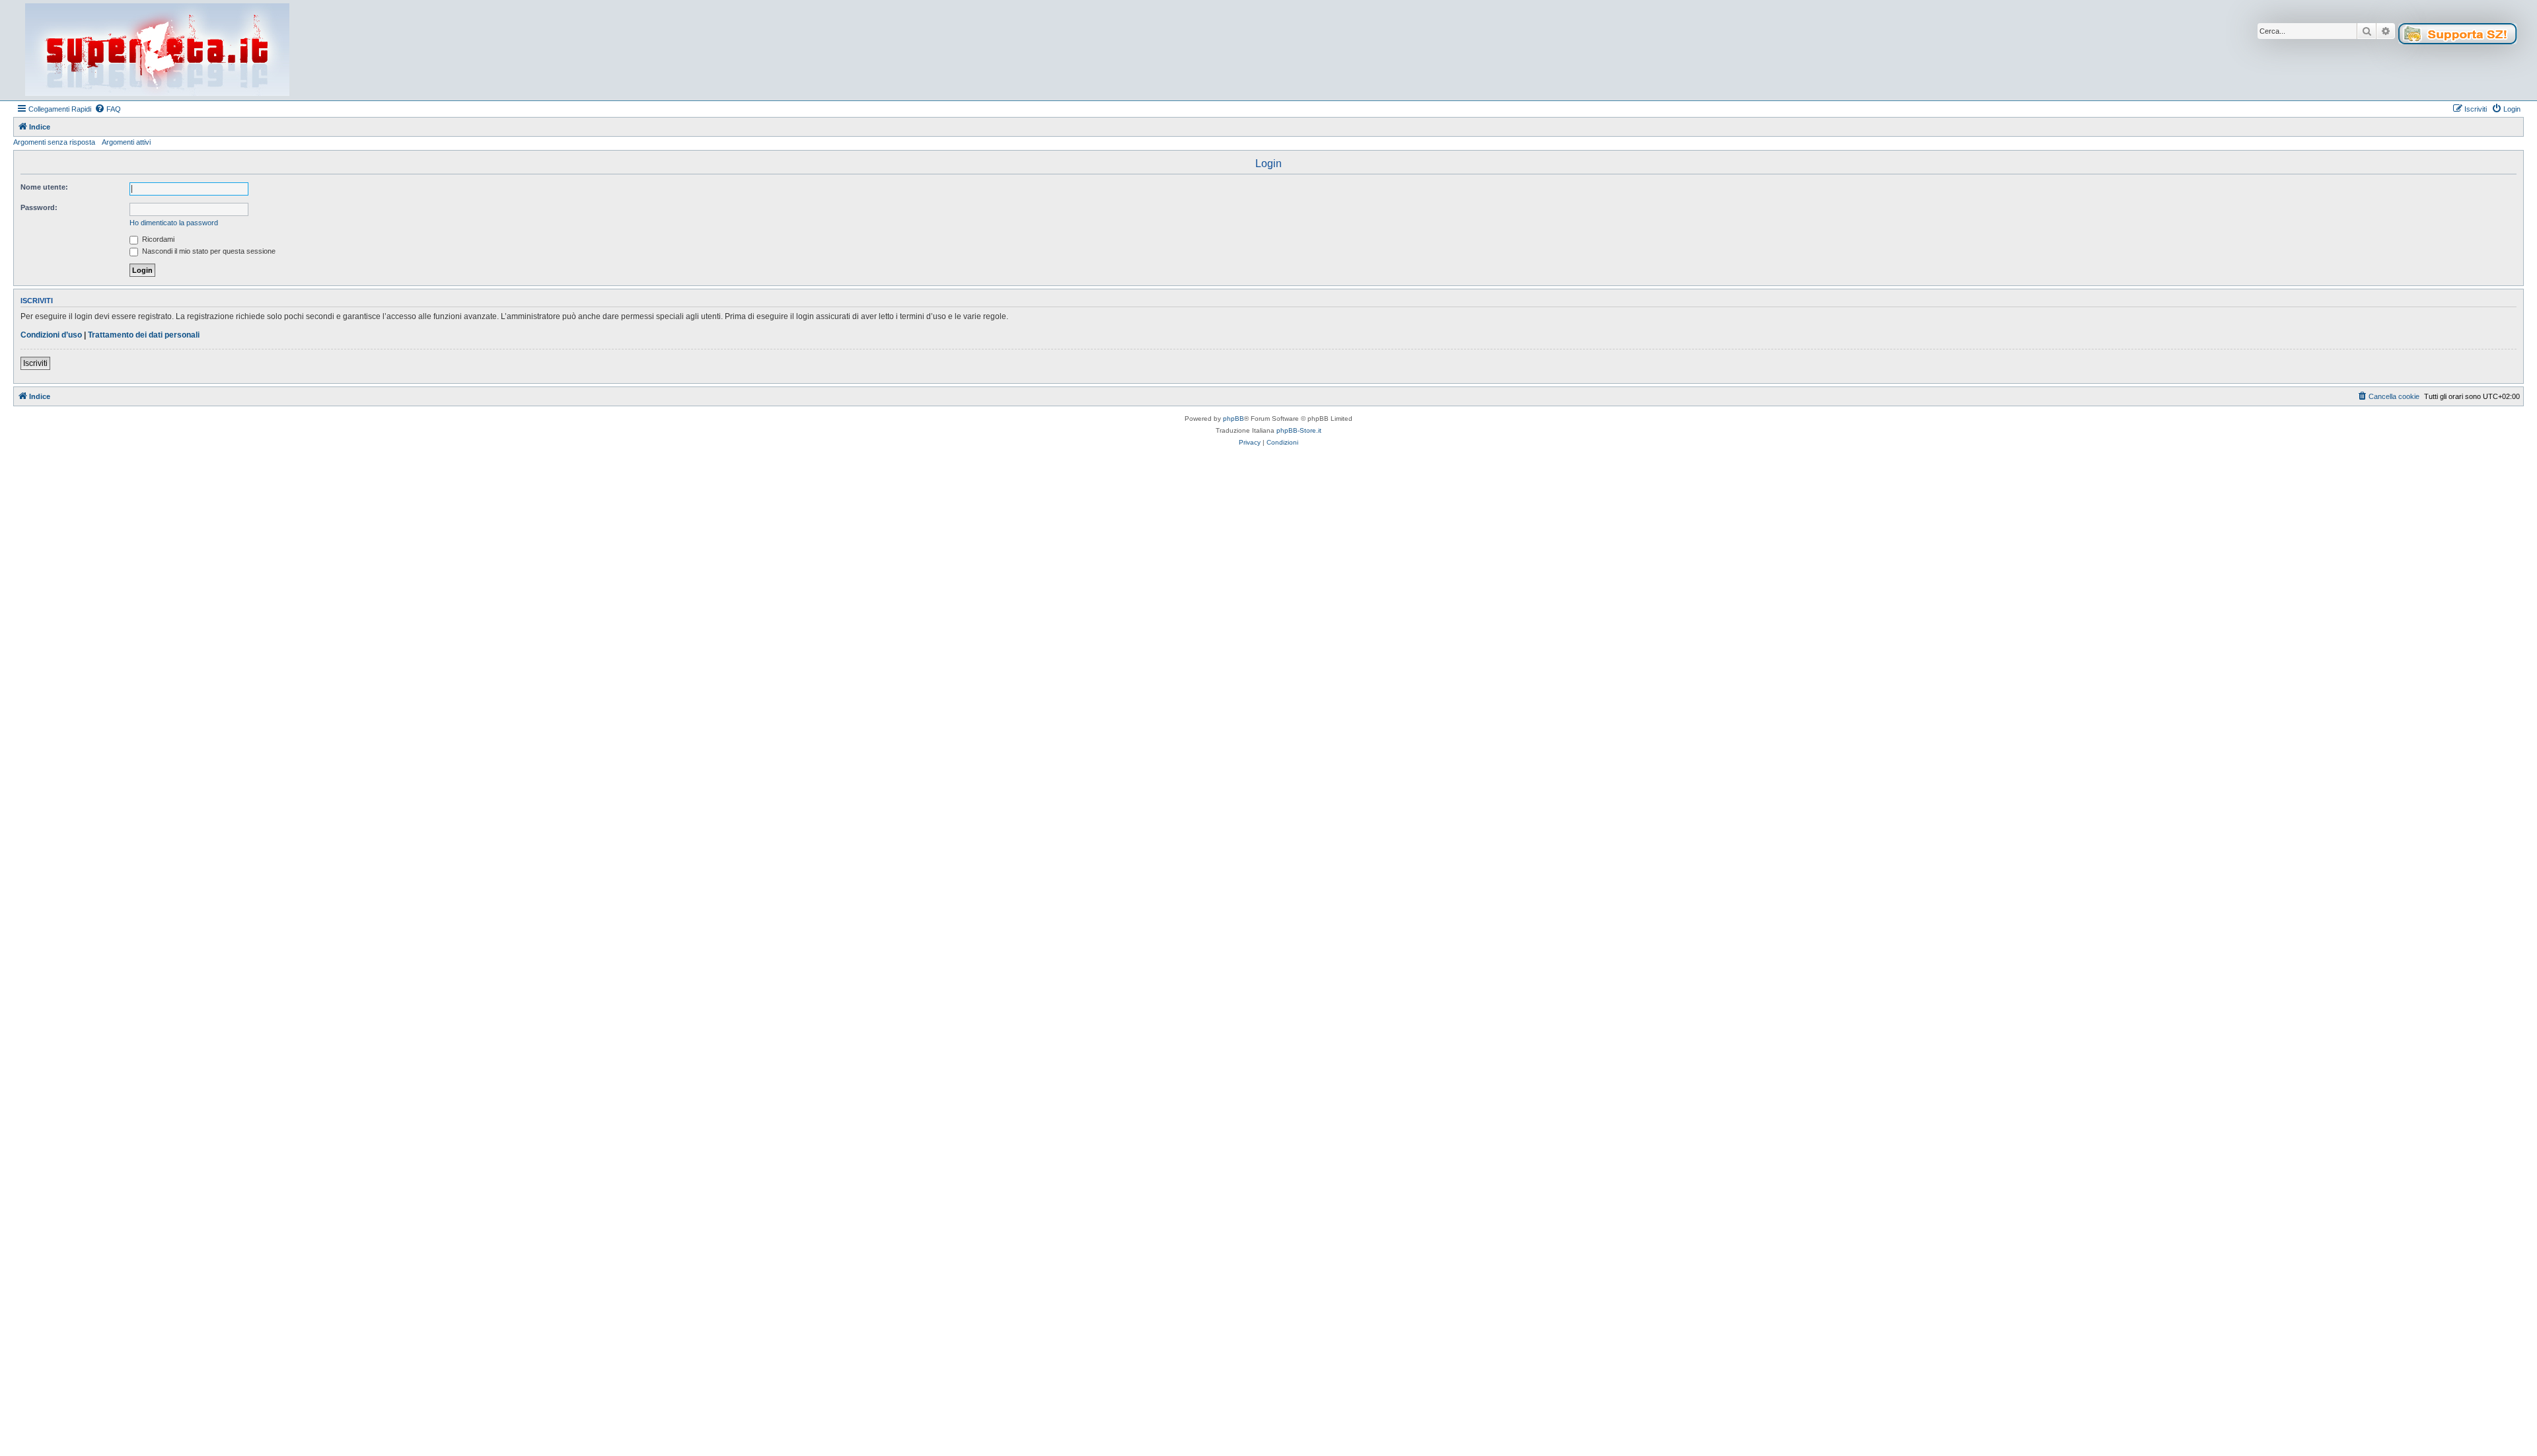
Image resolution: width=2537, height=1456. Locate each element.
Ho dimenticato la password (174, 223)
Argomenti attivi (126, 142)
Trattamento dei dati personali (144, 335)
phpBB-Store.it (1299, 430)
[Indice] (157, 50)
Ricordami (157, 239)
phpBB (1233, 419)
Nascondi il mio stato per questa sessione (208, 251)
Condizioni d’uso (51, 335)
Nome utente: (44, 187)
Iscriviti (35, 363)
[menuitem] (108, 109)
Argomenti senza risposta (54, 142)
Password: (39, 207)
